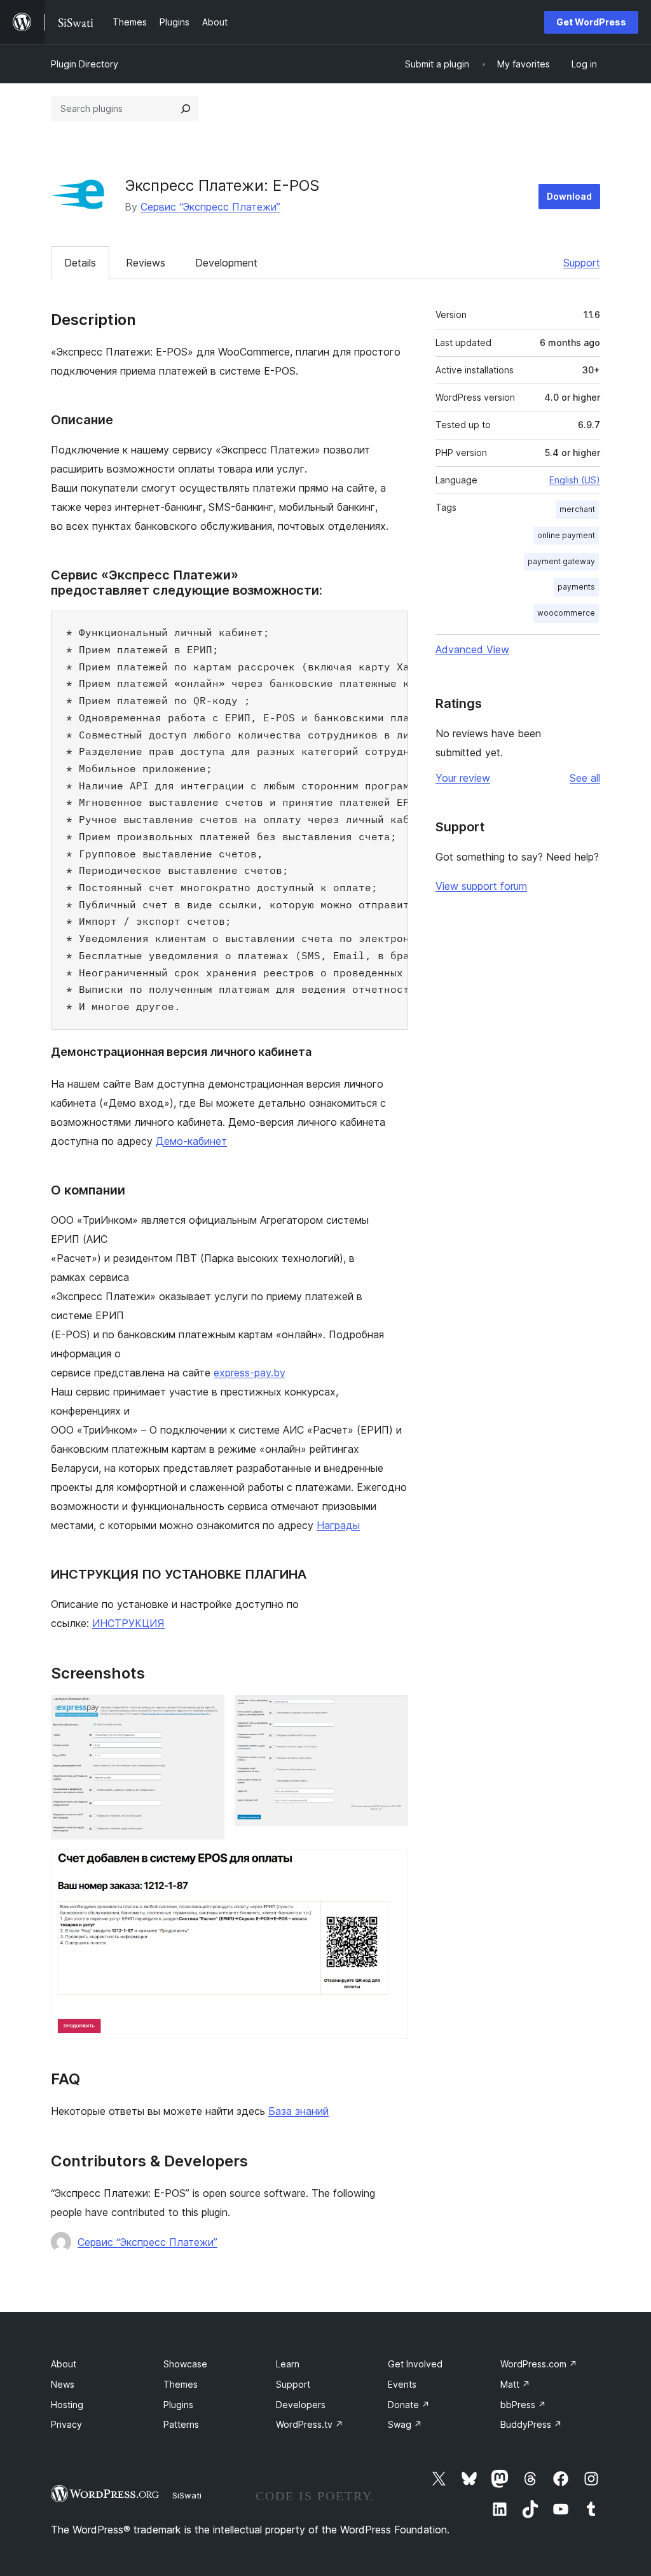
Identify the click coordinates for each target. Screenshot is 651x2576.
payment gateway (561, 561)
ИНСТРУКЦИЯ (128, 1623)
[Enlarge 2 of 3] (391, 1712)
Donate (409, 2405)
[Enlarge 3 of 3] (391, 1867)
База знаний (298, 2111)
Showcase (185, 2364)
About (64, 2364)
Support (582, 263)
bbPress (523, 2405)
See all (585, 778)
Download (569, 196)
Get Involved (415, 2364)
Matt (515, 2384)
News (63, 2384)
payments (576, 587)
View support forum (481, 886)
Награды (338, 1525)
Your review (463, 778)
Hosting (67, 2405)
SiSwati (187, 2495)
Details (80, 263)
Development (226, 263)
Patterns (181, 2424)
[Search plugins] (186, 109)
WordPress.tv (310, 2424)
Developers (301, 2405)
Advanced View (472, 649)
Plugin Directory (85, 64)
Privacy (66, 2424)
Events (402, 2384)
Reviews (146, 263)
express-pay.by (250, 1373)
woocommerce (566, 613)
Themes (181, 2384)
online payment (566, 535)
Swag (405, 2424)
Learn (288, 2364)
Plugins (178, 2405)
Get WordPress (591, 22)
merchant (577, 509)
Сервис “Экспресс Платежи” (210, 207)
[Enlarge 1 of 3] (207, 1712)
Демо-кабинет (191, 1141)
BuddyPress (531, 2424)
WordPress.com (539, 2364)
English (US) (575, 480)
